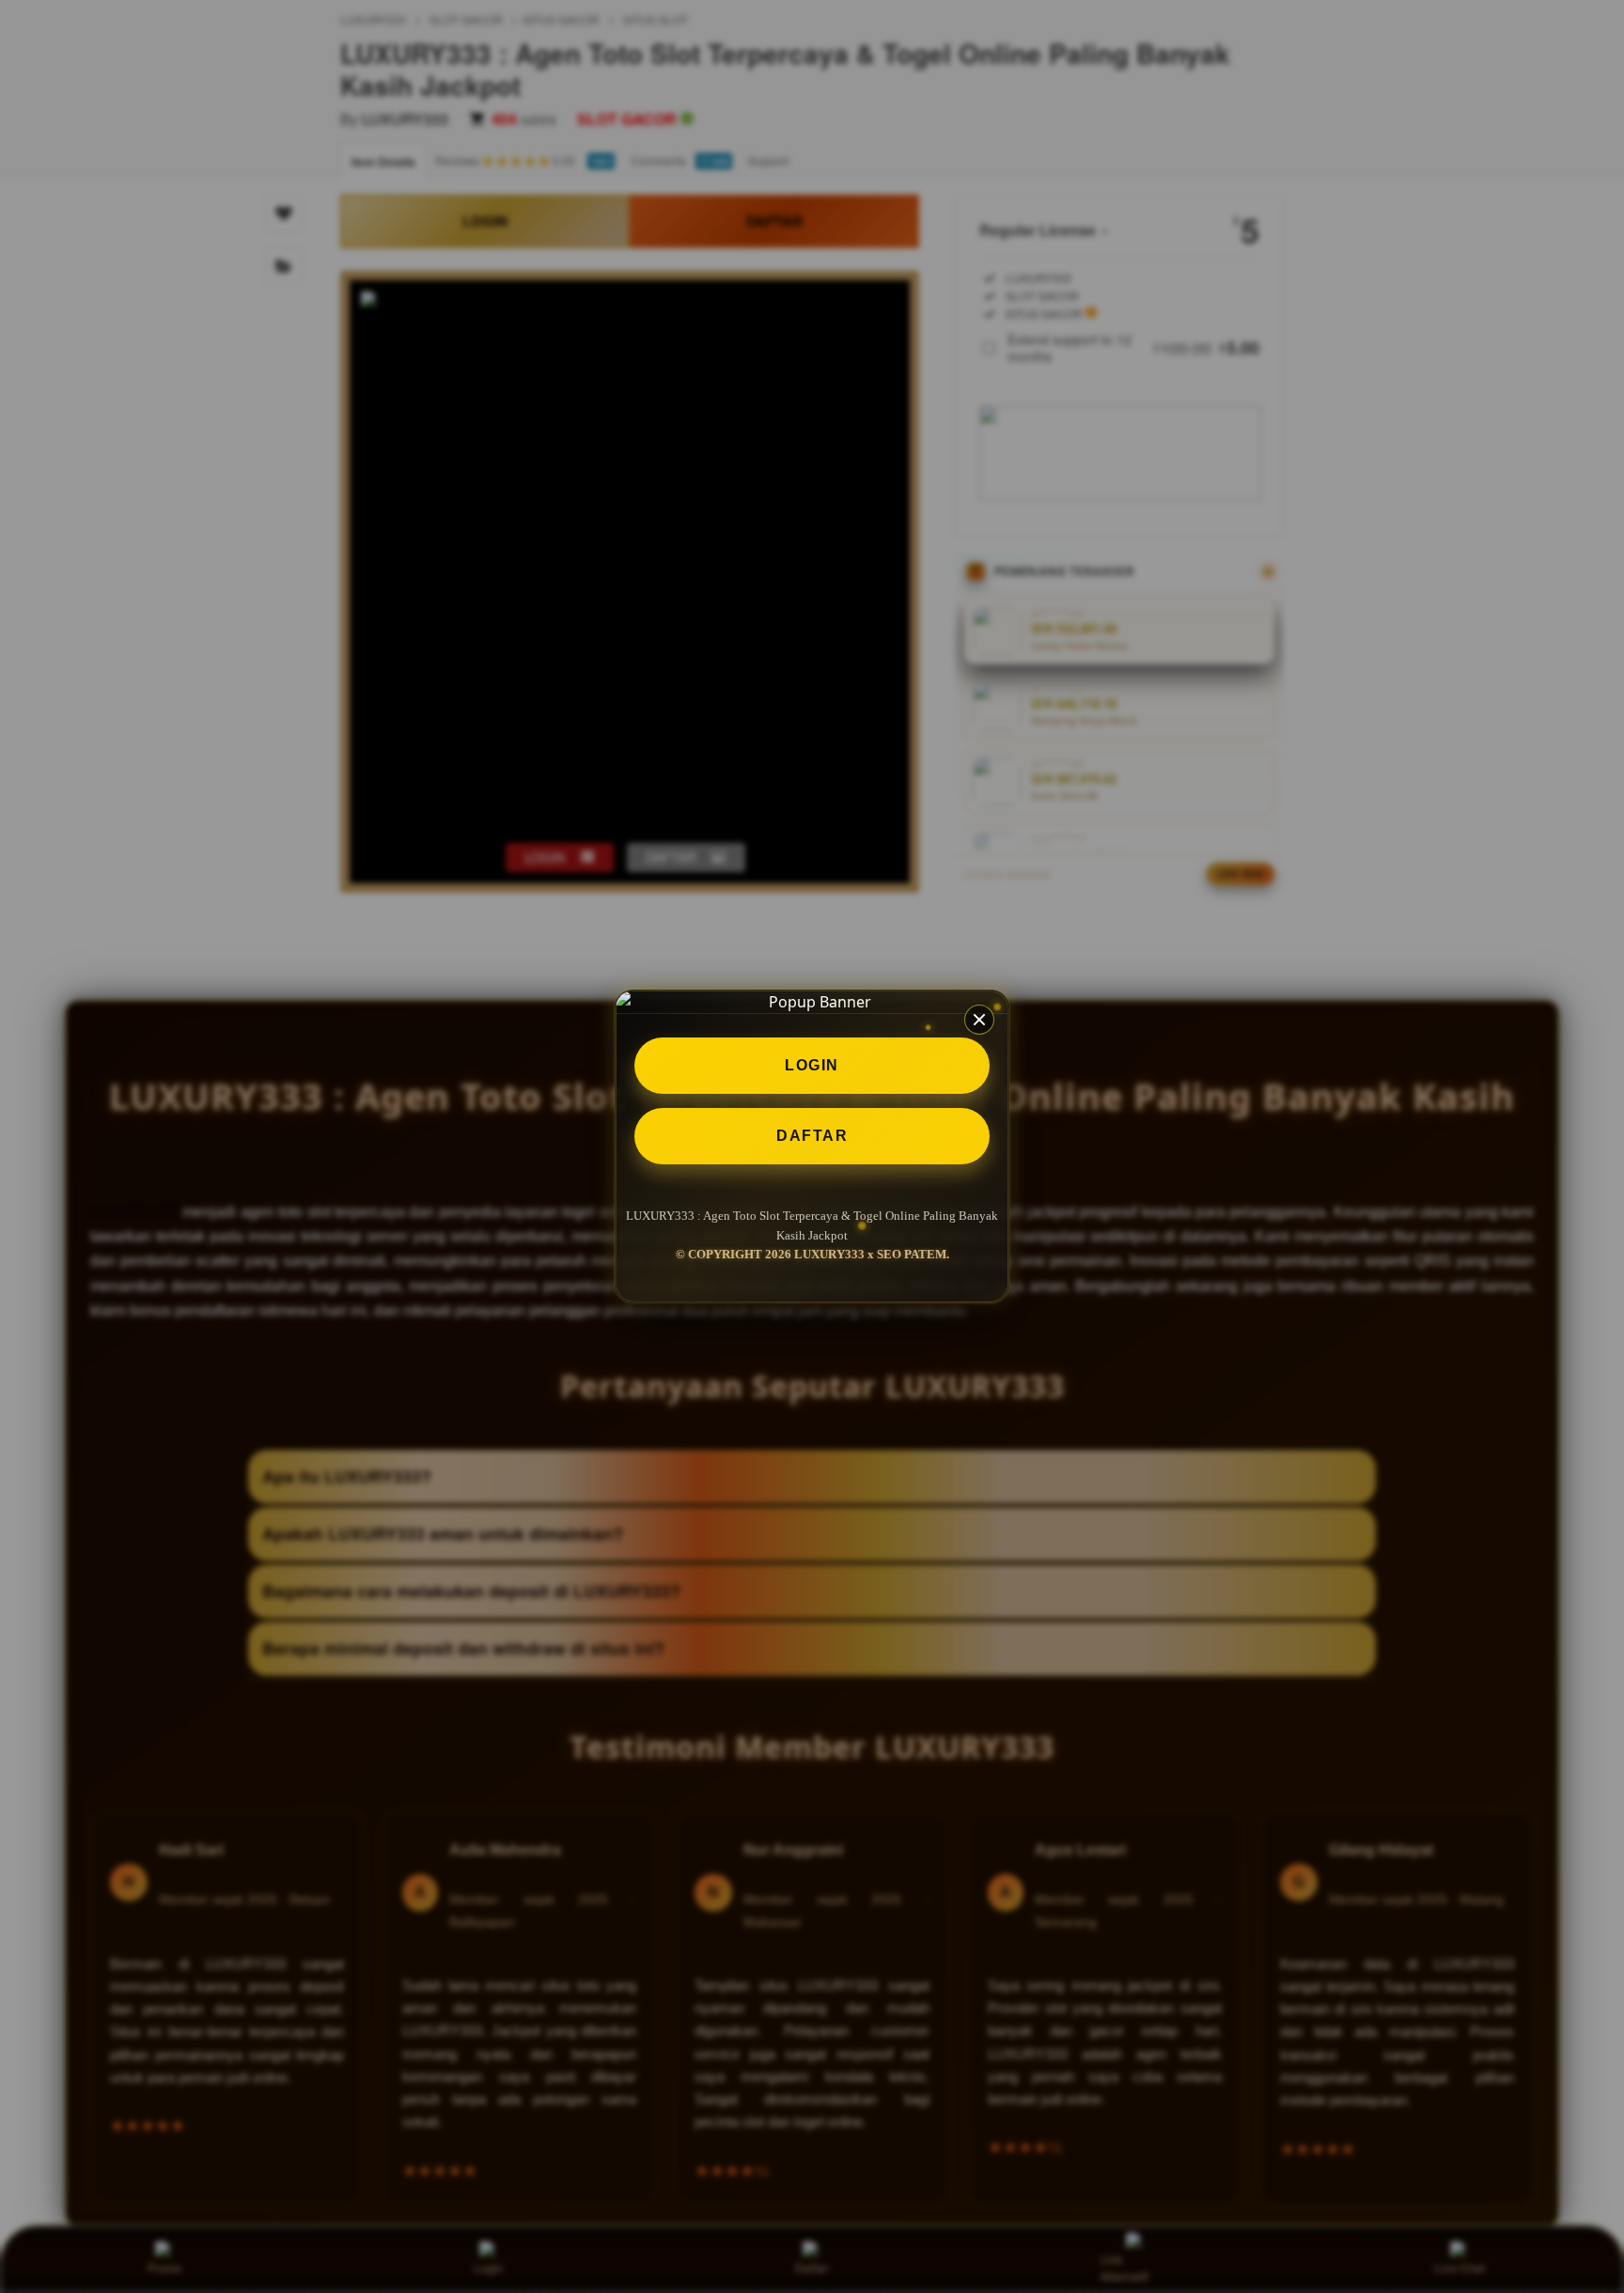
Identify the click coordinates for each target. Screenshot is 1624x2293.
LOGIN (812, 1065)
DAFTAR (812, 1136)
